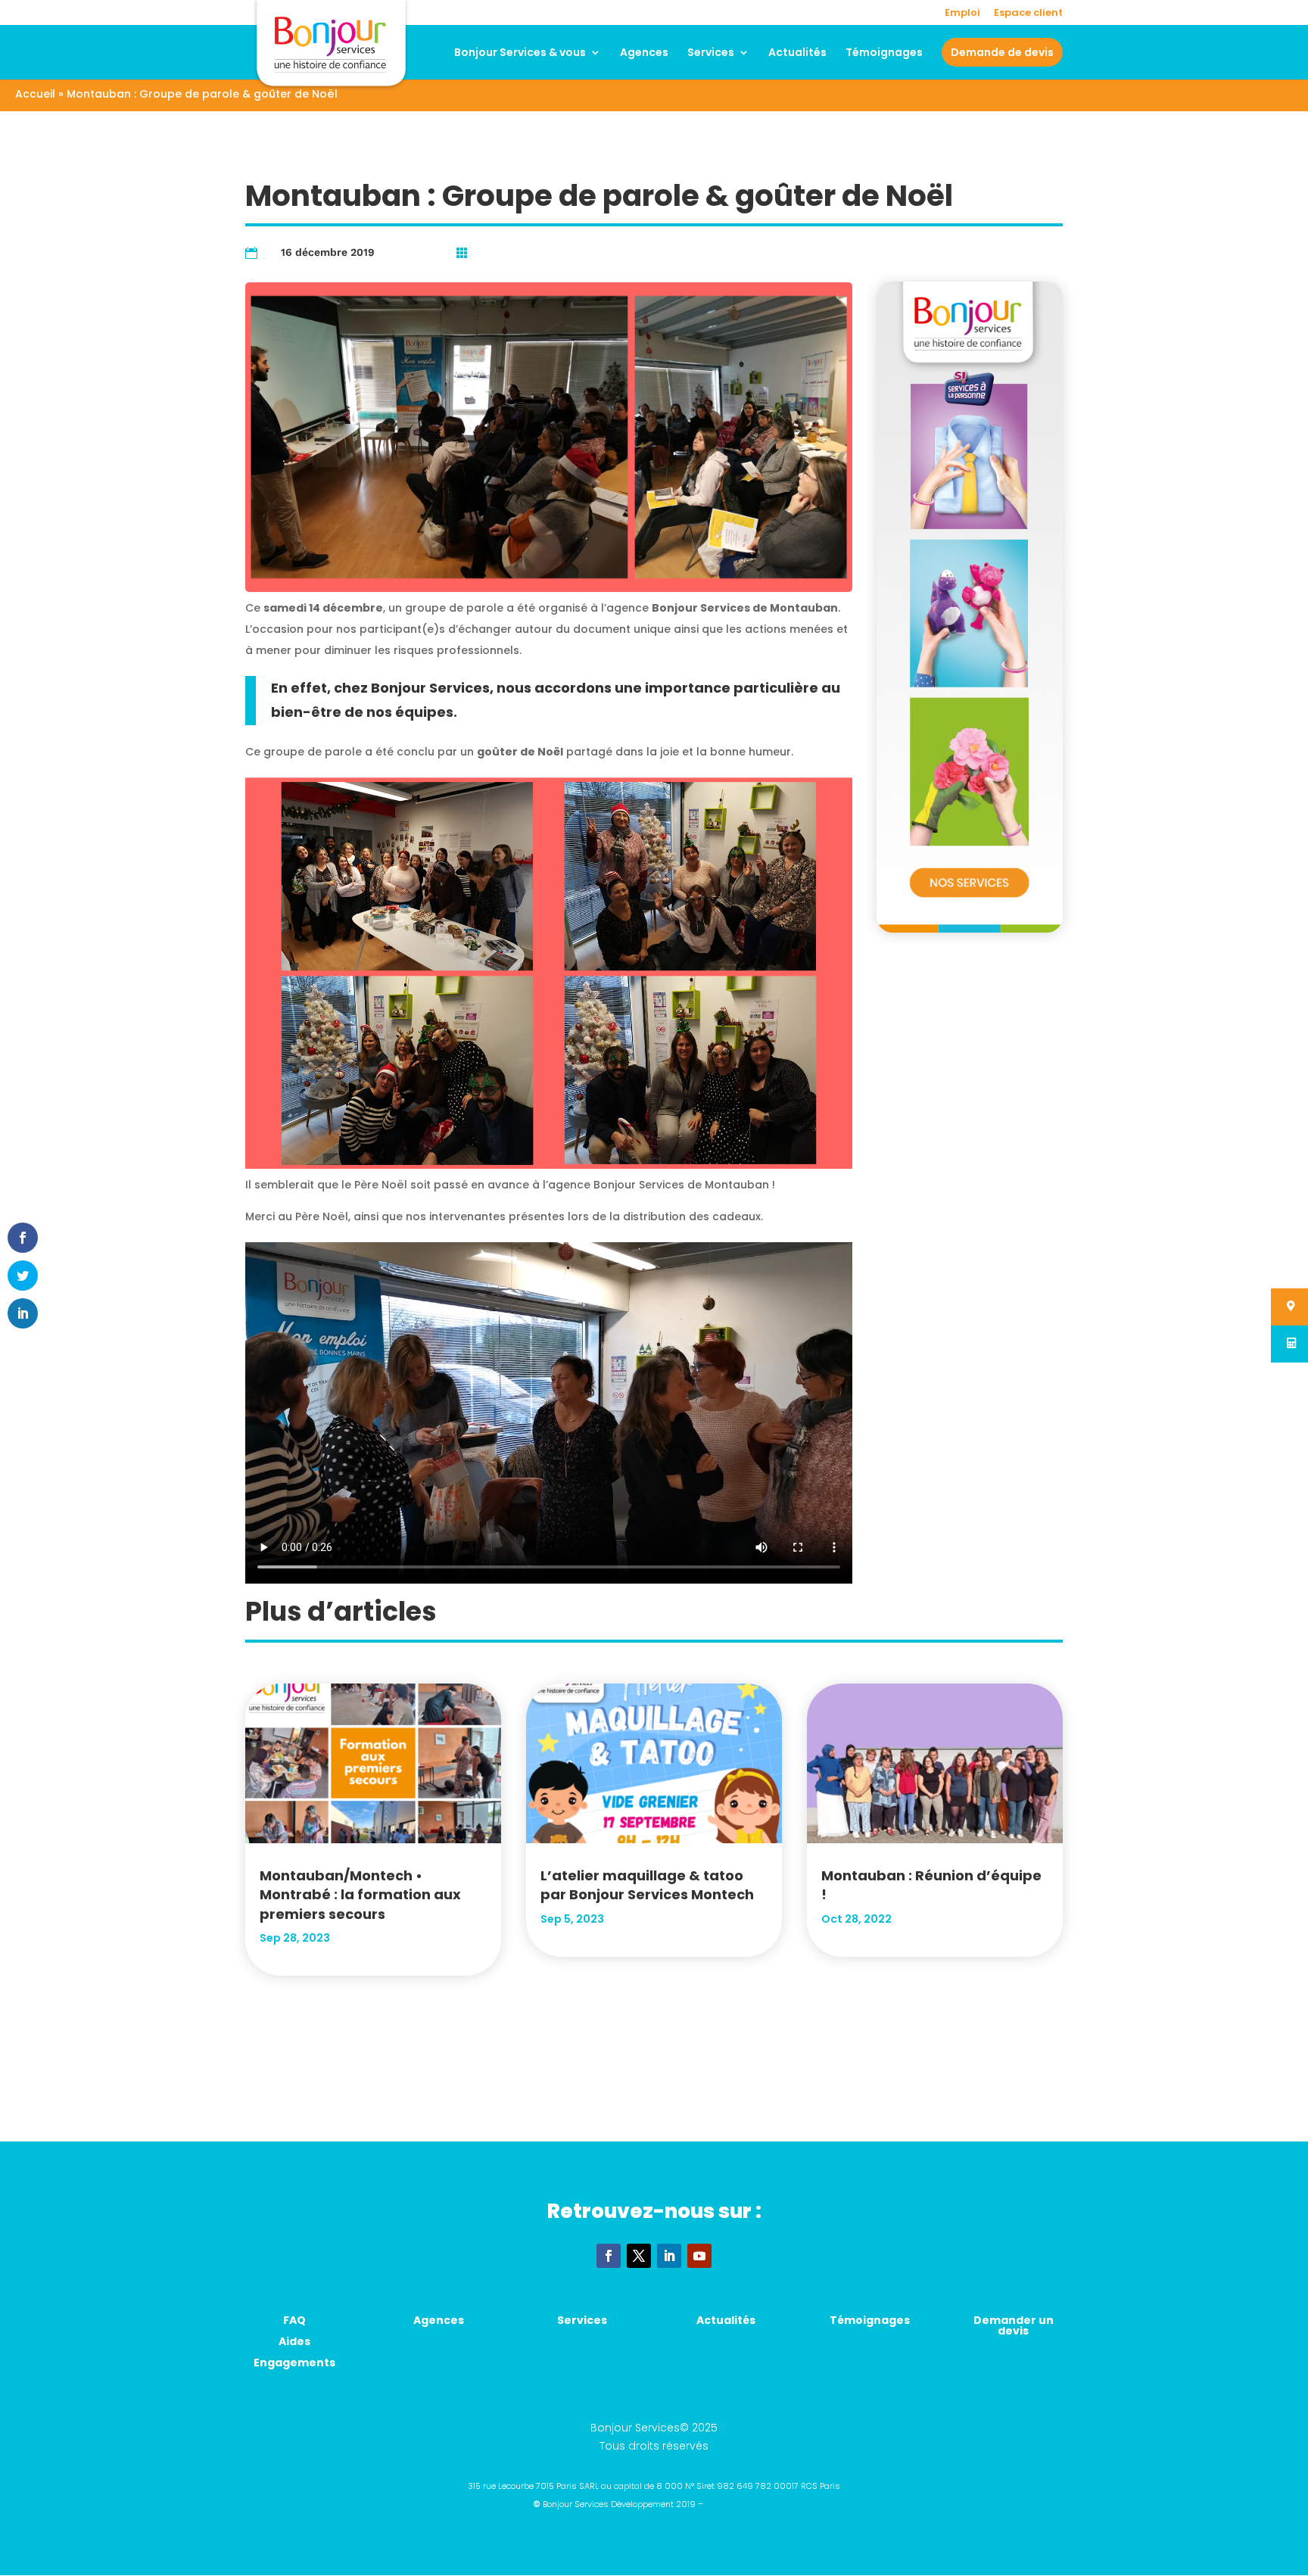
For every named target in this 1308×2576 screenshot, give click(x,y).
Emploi (962, 14)
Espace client (1028, 14)
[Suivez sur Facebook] (609, 2256)
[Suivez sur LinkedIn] (669, 2256)
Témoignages (884, 53)
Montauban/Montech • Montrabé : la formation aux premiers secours (360, 1894)
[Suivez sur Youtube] (699, 2256)
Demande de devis (1002, 52)
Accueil (35, 94)
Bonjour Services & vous (520, 53)
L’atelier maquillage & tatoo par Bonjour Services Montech (647, 1885)
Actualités (797, 53)
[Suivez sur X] (639, 2256)
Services (711, 53)
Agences (644, 53)
